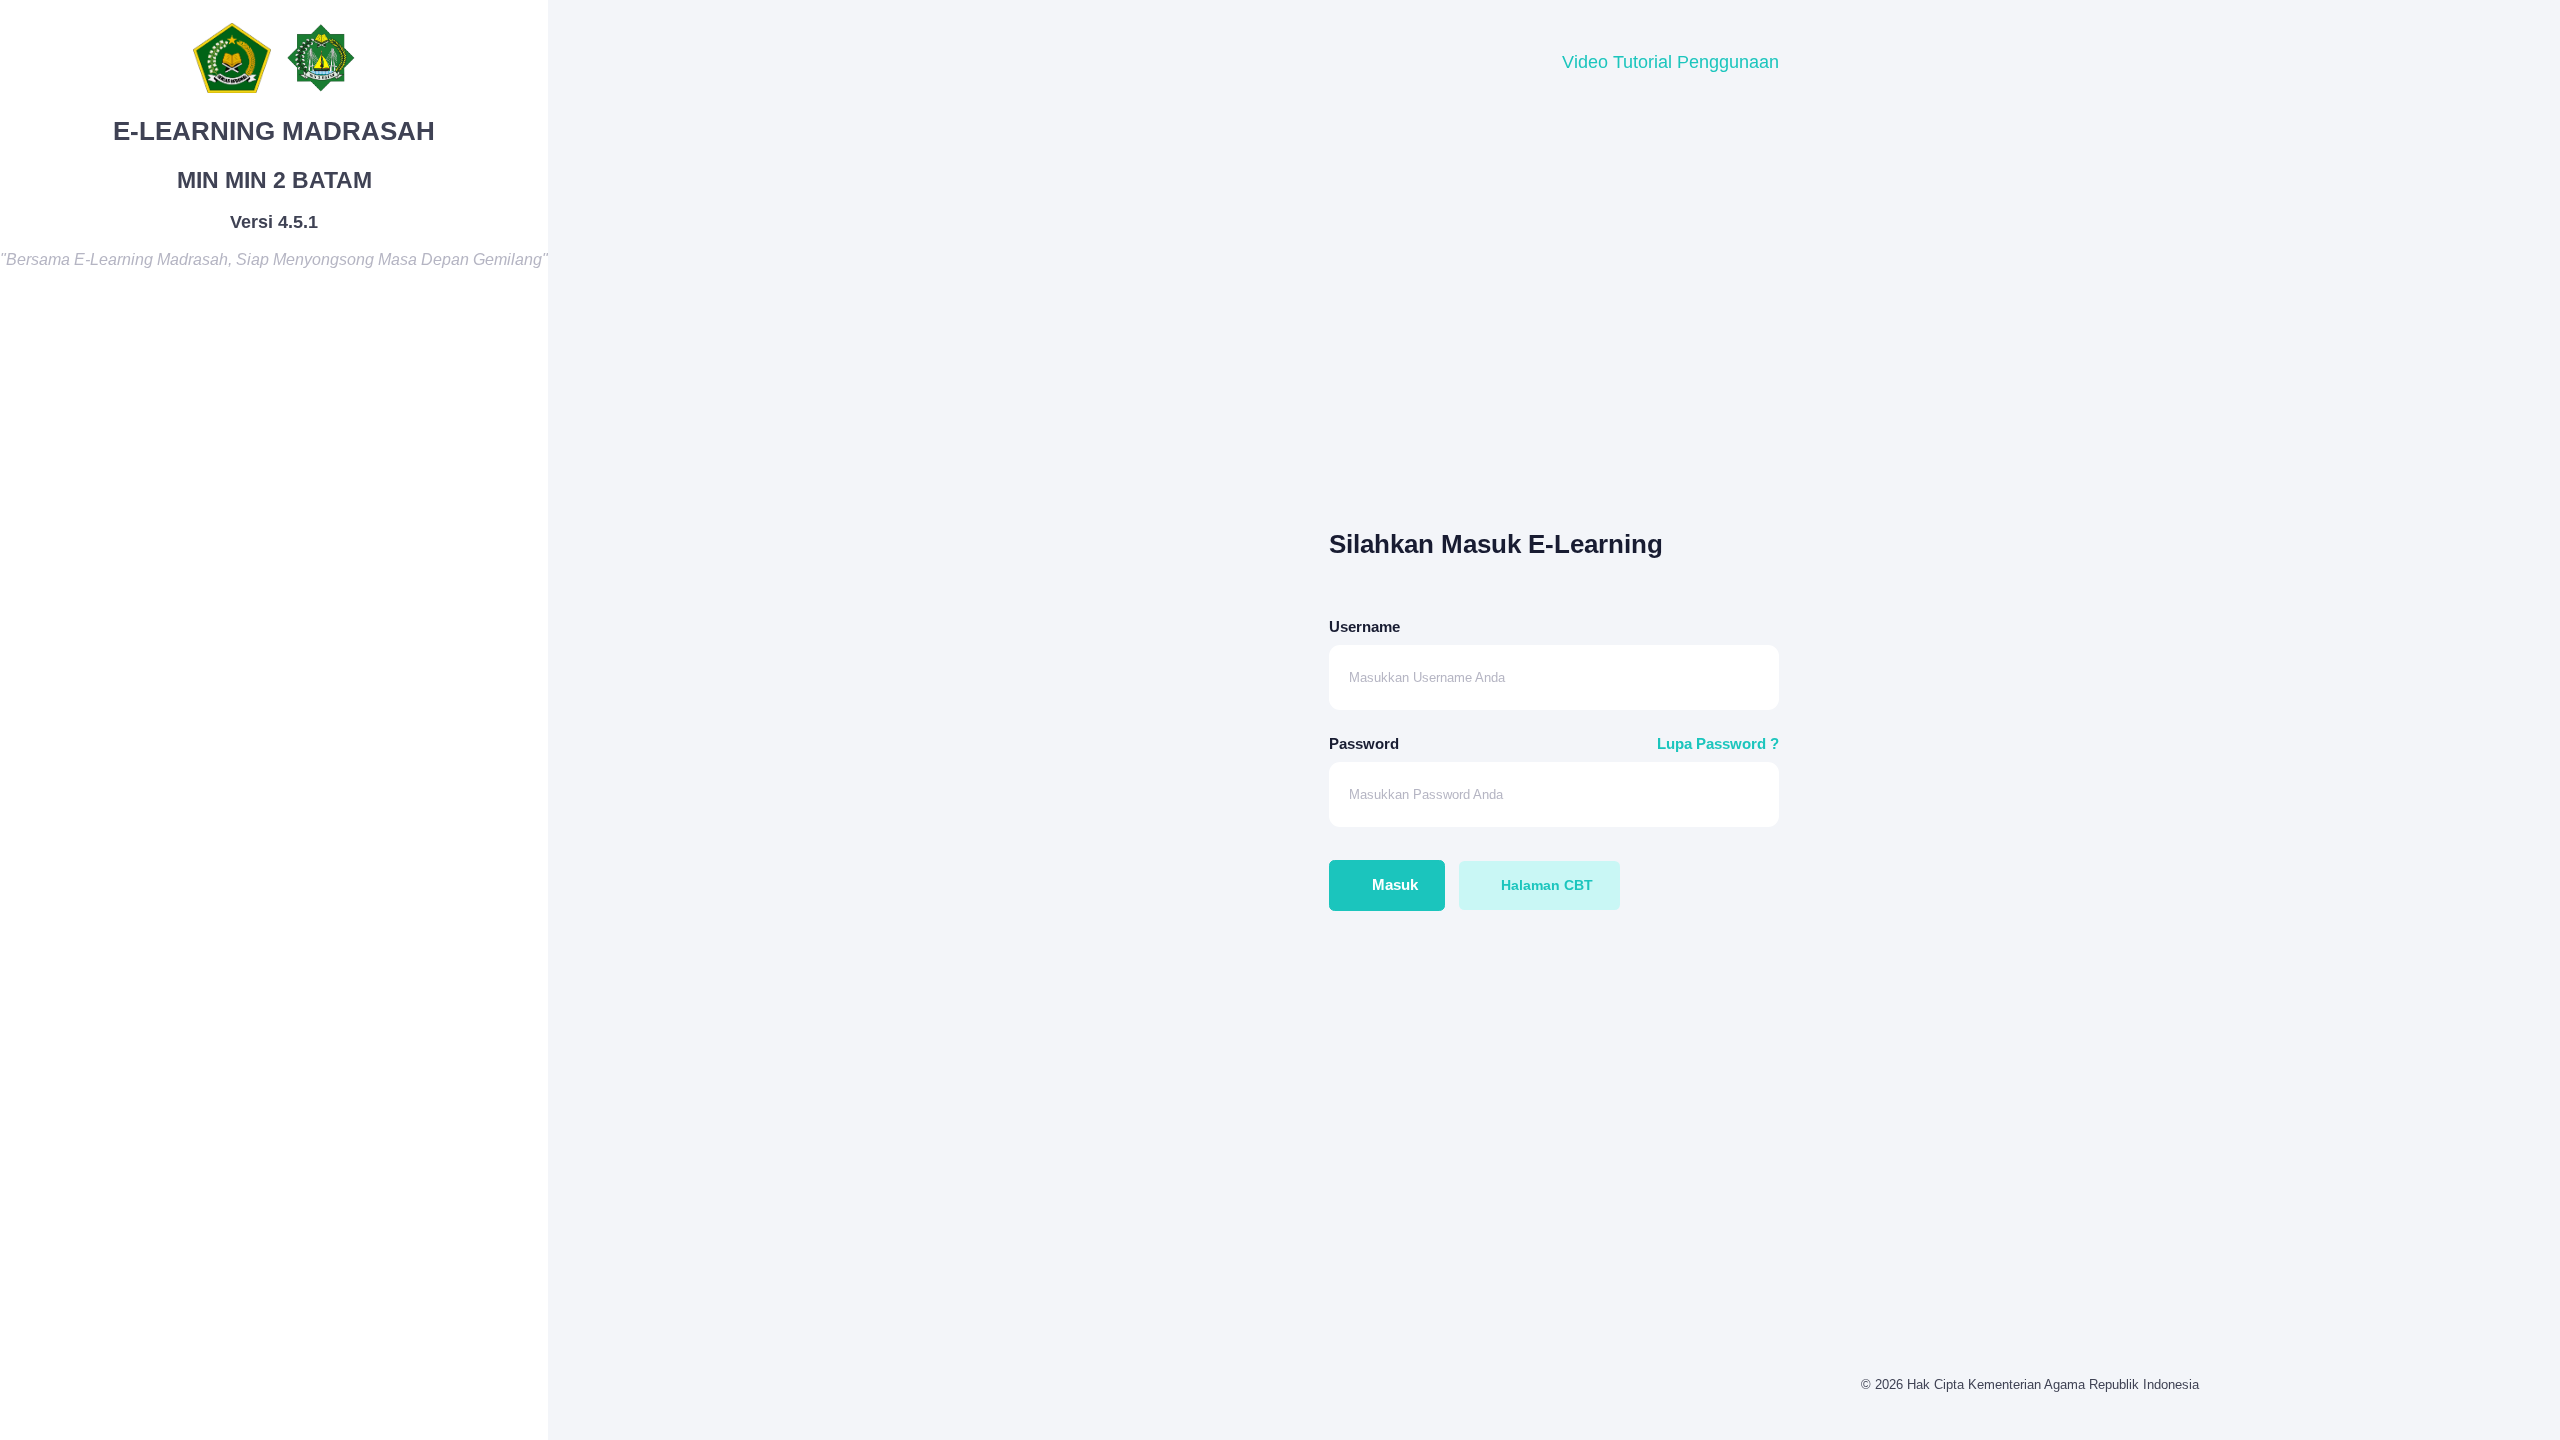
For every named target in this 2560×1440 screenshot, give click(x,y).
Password (1364, 743)
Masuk (1393, 884)
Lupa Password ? (1718, 743)
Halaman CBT (1545, 885)
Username (1364, 626)
